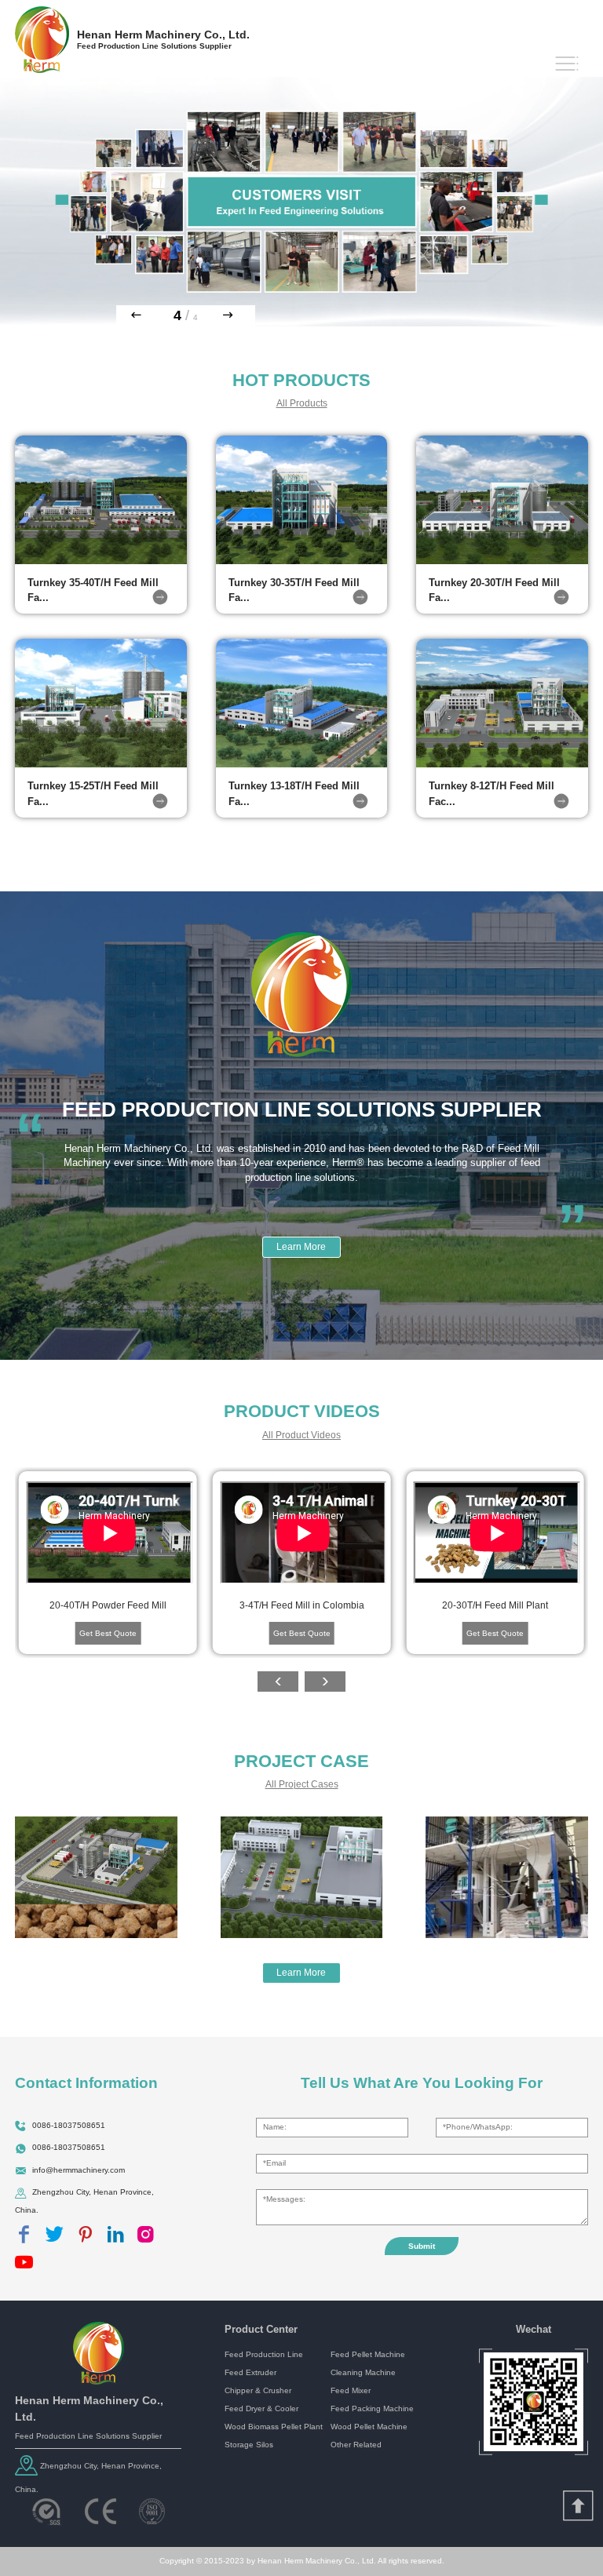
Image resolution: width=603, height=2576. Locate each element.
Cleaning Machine (363, 2372)
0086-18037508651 (69, 2125)
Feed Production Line (264, 2354)
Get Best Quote (108, 1633)
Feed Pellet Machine (368, 2354)
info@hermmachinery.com (79, 2170)
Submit (422, 2246)
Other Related (356, 2445)
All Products (302, 403)
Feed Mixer (351, 2390)
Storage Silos (249, 2445)
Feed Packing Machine (372, 2408)
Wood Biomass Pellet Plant (274, 2427)
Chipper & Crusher (258, 2390)
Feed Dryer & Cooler (261, 2408)
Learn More (301, 1247)
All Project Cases (302, 1784)
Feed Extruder (250, 2372)
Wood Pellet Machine (369, 2427)
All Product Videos (301, 1435)
